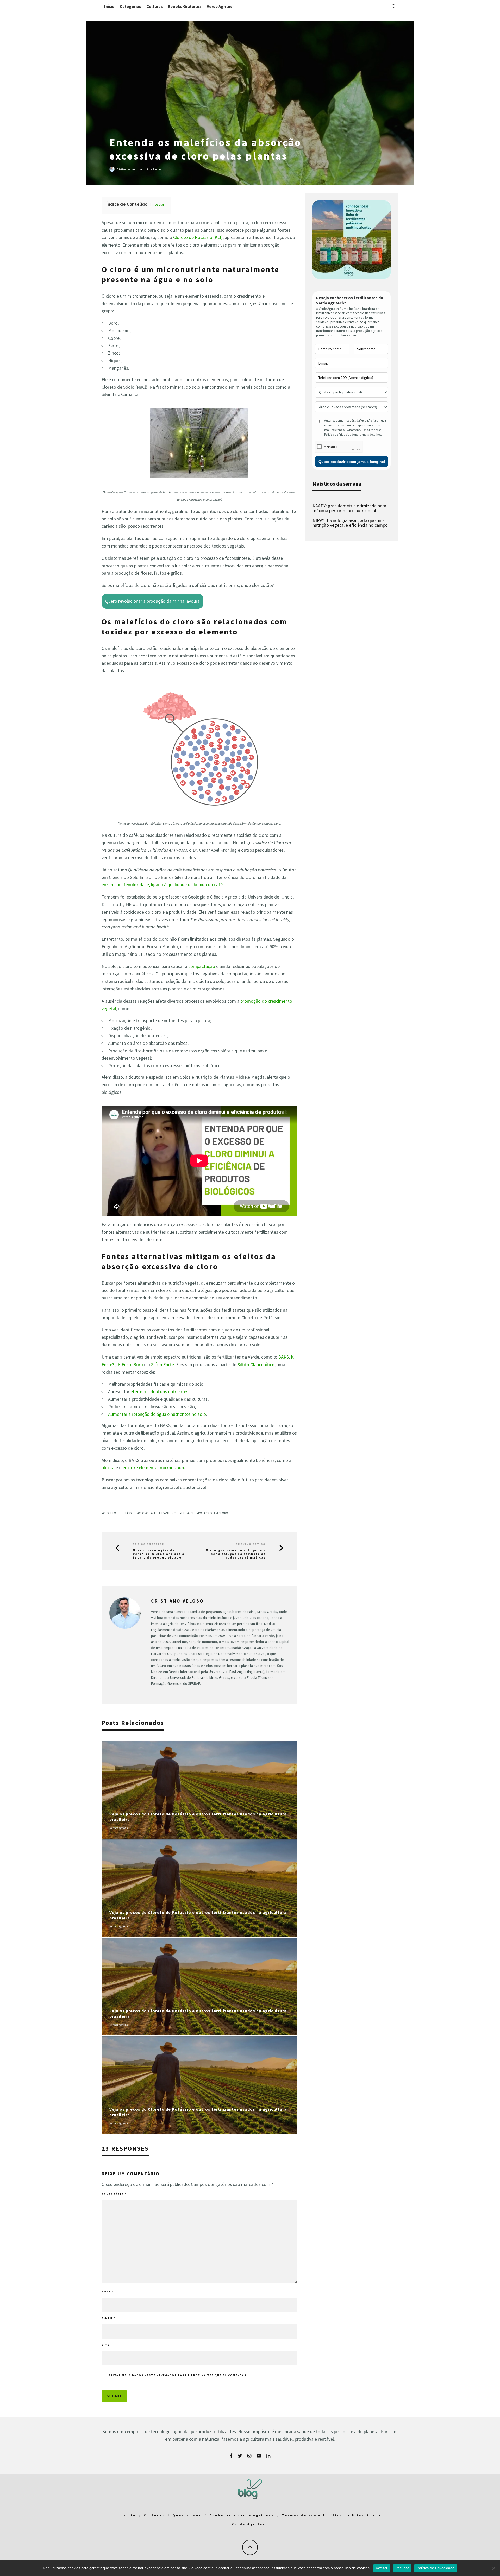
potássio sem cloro (213, 1513)
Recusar (402, 2568)
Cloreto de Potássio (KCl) (198, 237)
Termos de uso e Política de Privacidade (332, 2515)
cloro (144, 1513)
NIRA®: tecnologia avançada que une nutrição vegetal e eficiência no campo (350, 523)
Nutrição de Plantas (150, 169)
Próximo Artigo (251, 1544)
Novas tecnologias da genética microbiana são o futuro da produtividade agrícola (159, 1554)
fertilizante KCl (165, 1513)
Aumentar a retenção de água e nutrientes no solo (157, 1414)
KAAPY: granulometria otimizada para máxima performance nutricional (349, 508)
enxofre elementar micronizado (153, 1468)
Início (109, 6)
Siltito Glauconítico (256, 1364)
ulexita (108, 1468)
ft (183, 1513)
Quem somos (187, 2515)
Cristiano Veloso (126, 169)
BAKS (283, 1357)
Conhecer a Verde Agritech (242, 2515)
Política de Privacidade (436, 2568)
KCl (191, 1513)
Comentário (114, 2194)
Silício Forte (162, 1364)
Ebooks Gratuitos (185, 6)
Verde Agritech (221, 6)
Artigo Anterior (149, 1544)
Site (105, 2345)
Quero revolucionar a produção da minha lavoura (152, 601)
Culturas (155, 6)
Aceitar (382, 2568)
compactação (202, 966)
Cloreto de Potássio (119, 1513)
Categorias (130, 6)
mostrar (158, 204)
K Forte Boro (130, 1364)
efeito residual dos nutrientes (159, 1391)
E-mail (109, 2318)
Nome (108, 2292)
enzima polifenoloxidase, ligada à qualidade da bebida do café (162, 885)
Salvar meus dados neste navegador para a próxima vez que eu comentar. (178, 2375)
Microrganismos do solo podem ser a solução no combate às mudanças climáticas (236, 1554)
